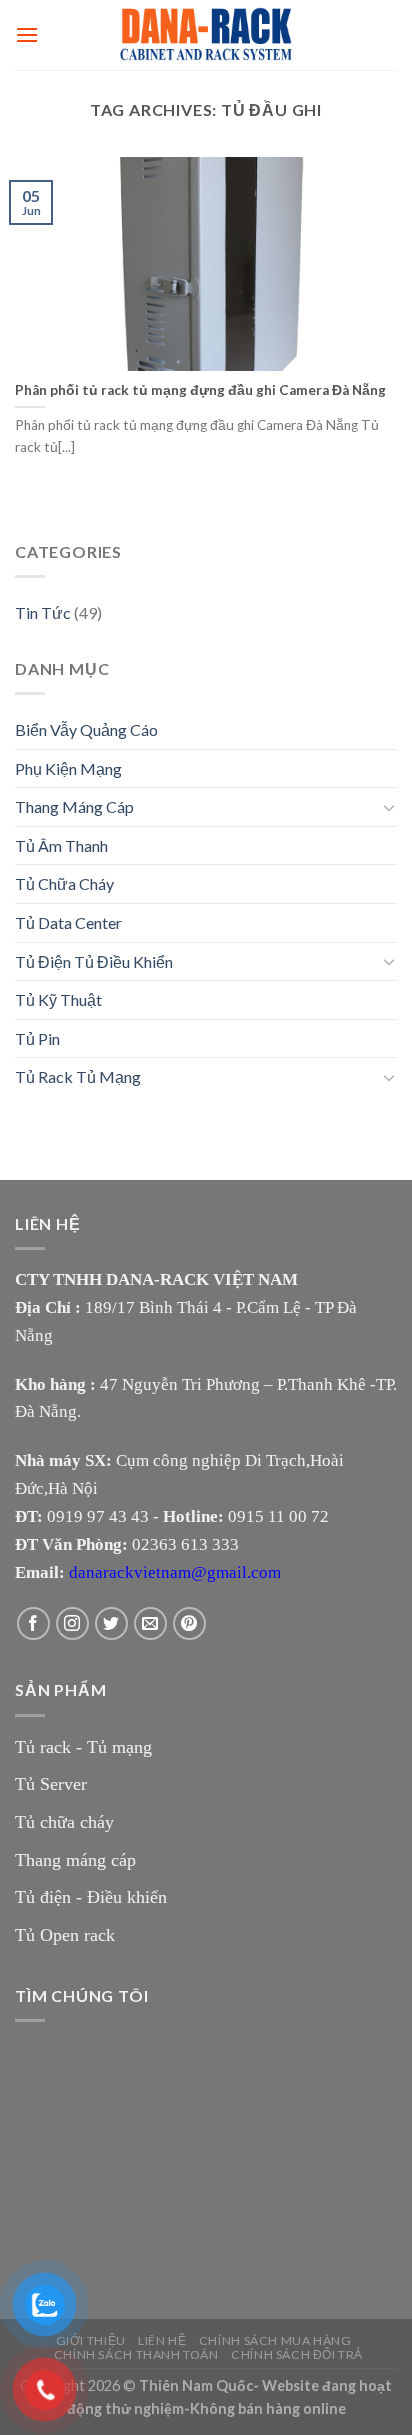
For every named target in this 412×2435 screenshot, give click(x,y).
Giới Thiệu (91, 2340)
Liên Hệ (162, 2340)
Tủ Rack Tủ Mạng (78, 1076)
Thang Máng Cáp (74, 806)
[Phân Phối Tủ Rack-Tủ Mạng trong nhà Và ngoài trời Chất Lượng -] (206, 35)
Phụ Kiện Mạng (68, 768)
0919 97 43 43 (98, 1516)
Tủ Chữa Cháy (64, 883)
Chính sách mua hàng (275, 2340)
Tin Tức (43, 612)
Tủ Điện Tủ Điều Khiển (94, 961)
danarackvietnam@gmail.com (175, 1572)
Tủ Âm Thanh (61, 845)
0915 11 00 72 (278, 1516)
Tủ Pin (37, 1038)
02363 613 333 (185, 1544)
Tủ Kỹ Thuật (58, 999)
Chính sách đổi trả (297, 2354)
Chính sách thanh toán (136, 2354)
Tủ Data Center (68, 922)
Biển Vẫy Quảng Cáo (86, 729)
